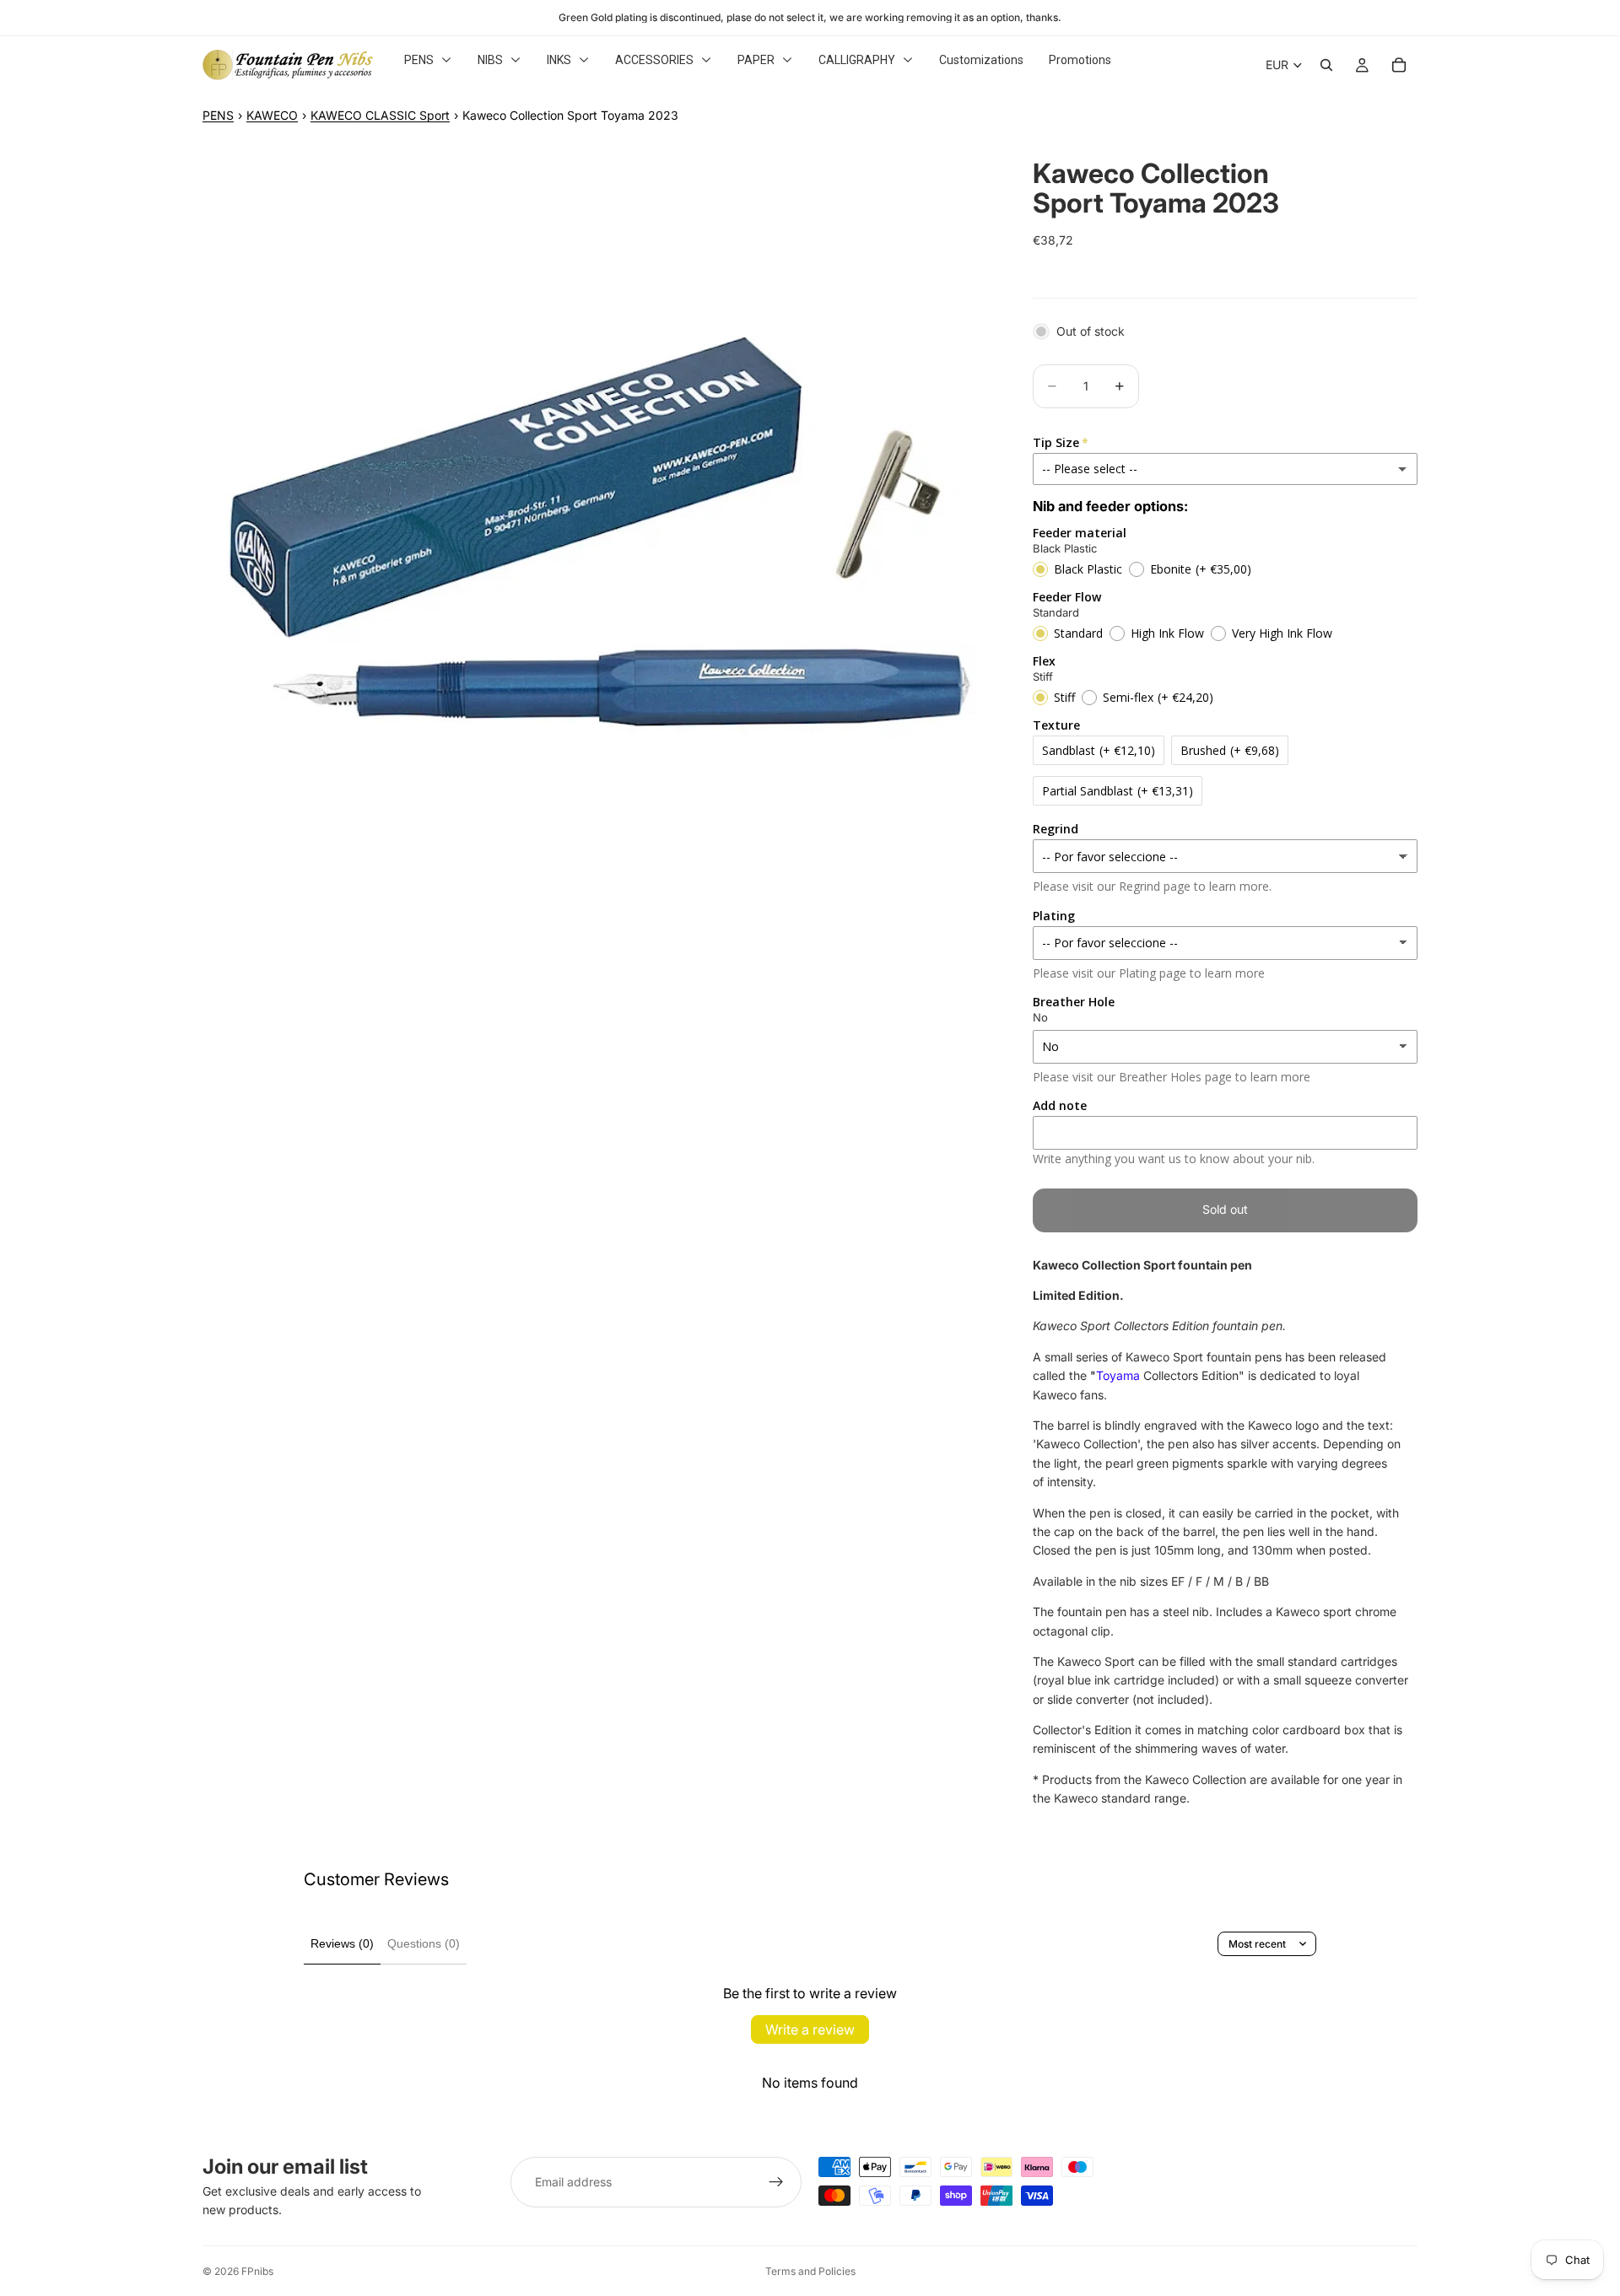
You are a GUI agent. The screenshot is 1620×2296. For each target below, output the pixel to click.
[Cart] (1399, 65)
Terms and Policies (810, 2271)
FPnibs (257, 2271)
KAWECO (272, 115)
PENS (218, 115)
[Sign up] (776, 2182)
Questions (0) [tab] (424, 1943)
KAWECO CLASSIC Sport (380, 115)
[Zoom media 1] (597, 533)
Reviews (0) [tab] (342, 1943)
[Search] (1326, 65)
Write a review (810, 2029)
